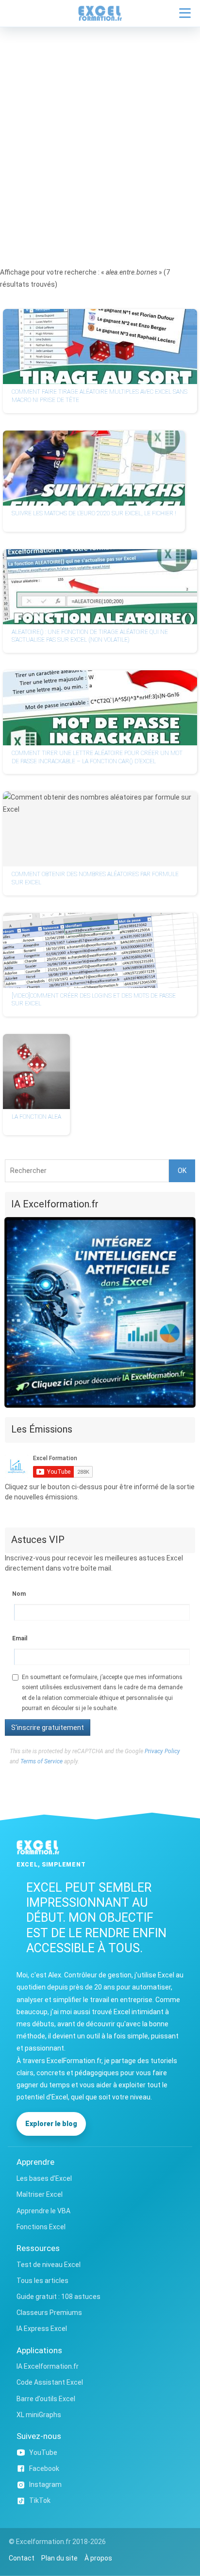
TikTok (40, 2500)
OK (182, 1171)
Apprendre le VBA (43, 2211)
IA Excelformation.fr (48, 2366)
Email (20, 1638)
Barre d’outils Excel (46, 2399)
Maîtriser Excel (40, 2194)
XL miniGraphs (39, 2415)
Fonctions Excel (41, 2227)
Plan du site (59, 2558)
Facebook (44, 2468)
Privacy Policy (162, 1751)
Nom (19, 1594)
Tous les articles (42, 2281)
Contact (22, 2558)
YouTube (43, 2453)
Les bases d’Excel (44, 2178)
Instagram (45, 2484)
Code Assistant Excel (50, 2382)
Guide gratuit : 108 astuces (58, 2297)
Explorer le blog (51, 2124)
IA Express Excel (42, 2329)
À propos (98, 2558)
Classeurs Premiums (49, 2313)
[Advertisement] (100, 132)
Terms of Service (42, 1761)
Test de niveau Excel (49, 2265)
